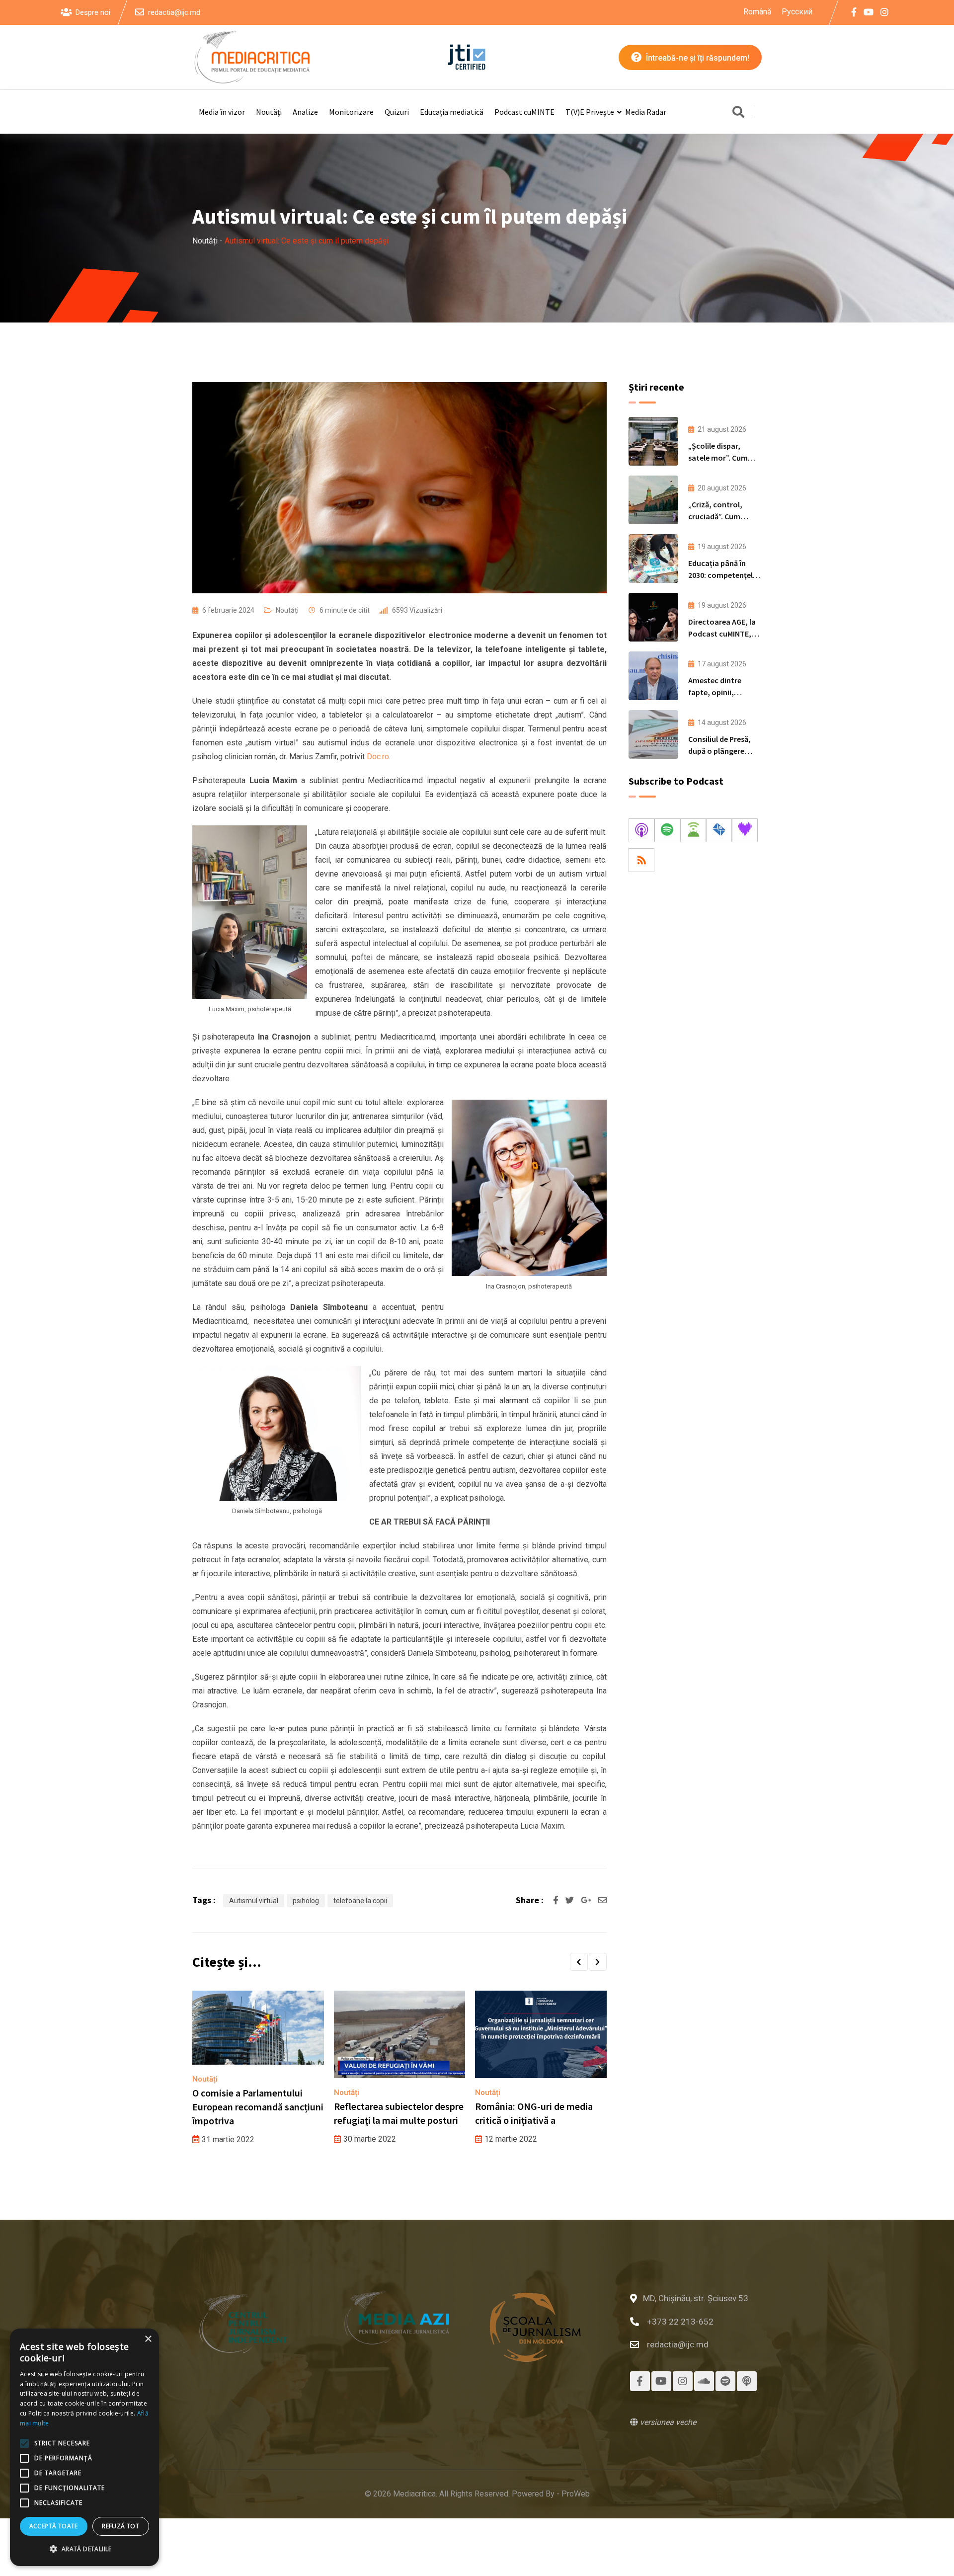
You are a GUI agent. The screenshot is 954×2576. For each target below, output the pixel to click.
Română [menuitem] (757, 11)
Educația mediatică (452, 112)
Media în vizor (222, 112)
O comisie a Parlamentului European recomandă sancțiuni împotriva (258, 2107)
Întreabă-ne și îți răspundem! (697, 58)
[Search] (738, 113)
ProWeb (576, 2494)
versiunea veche (667, 2422)
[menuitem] (757, 12)
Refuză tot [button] (120, 2526)
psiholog (306, 1901)
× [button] (148, 2339)
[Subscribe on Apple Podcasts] (641, 830)
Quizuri (397, 112)
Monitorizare (351, 112)
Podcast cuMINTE (524, 112)
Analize (305, 112)
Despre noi (93, 12)
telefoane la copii (360, 1901)
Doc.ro (378, 757)
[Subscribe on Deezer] (745, 830)
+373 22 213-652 (680, 2322)
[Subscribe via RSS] (641, 860)
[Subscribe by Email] (719, 830)
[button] (579, 1962)
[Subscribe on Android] (693, 830)
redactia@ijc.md (174, 12)
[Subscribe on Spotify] (667, 830)
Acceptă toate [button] (54, 2526)
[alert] (84, 2447)
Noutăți (269, 112)
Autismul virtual (254, 1901)
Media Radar (646, 112)
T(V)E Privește (590, 112)
